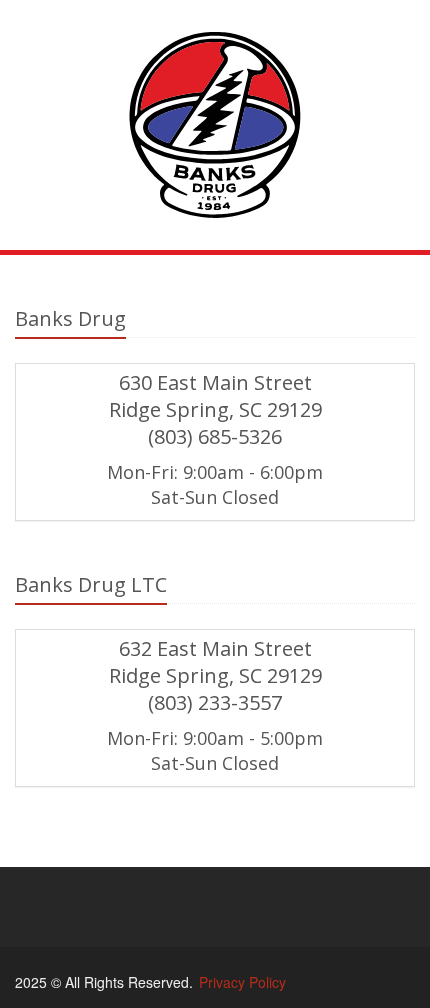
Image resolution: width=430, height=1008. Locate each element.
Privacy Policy (242, 982)
